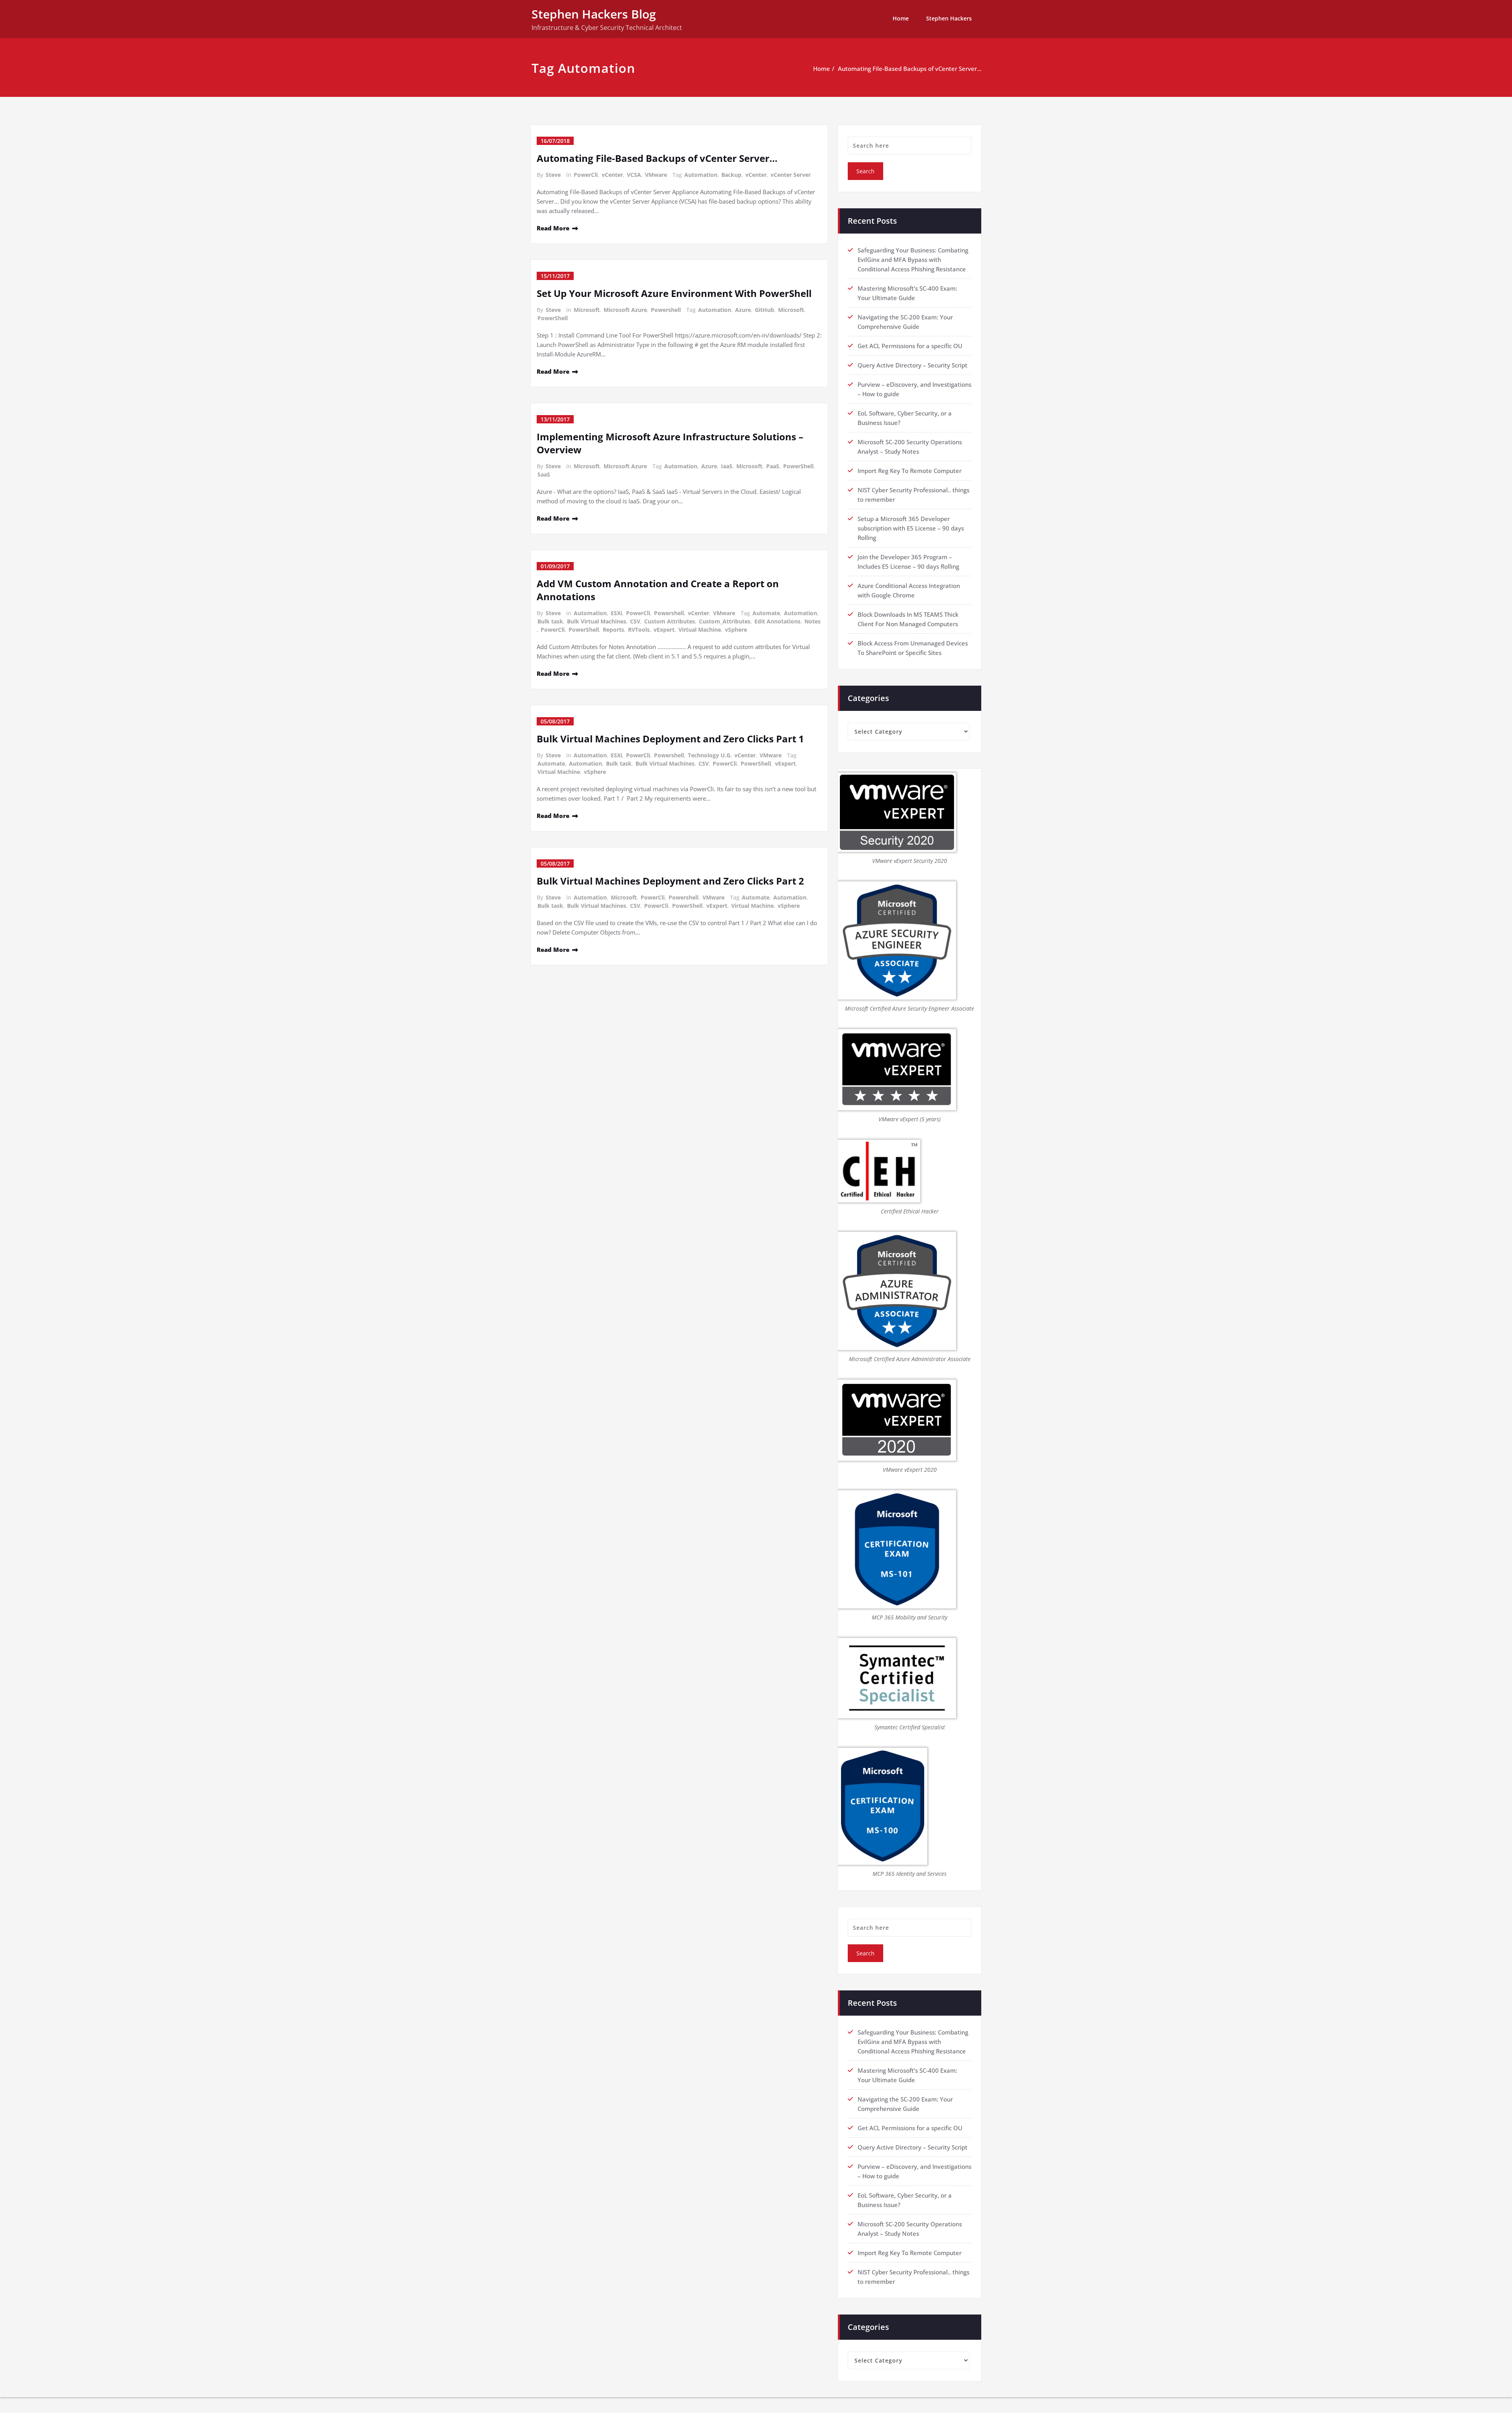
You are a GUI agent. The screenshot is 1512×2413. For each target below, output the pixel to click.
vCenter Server (791, 175)
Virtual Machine (700, 630)
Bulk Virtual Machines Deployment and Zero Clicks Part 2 (670, 881)
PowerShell (553, 318)
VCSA (634, 175)
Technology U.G (709, 755)
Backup (731, 175)
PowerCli (586, 175)
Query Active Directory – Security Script (913, 365)
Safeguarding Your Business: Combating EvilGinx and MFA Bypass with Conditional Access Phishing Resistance (913, 260)
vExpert (664, 630)
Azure (743, 310)
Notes (813, 621)
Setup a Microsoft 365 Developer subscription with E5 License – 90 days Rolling (911, 528)
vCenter (612, 175)
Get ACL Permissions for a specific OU (910, 346)
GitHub (764, 310)
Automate (766, 613)
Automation (701, 175)
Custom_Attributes (725, 621)
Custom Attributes (670, 621)
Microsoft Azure (625, 310)
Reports (613, 630)
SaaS (544, 474)
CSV (635, 621)
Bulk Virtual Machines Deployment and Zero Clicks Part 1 (670, 739)
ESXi (616, 613)
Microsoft (587, 310)
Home (901, 18)
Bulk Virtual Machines (597, 621)
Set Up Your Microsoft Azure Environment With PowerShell (674, 293)
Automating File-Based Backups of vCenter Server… (910, 69)
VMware (656, 175)
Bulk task (550, 621)
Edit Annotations (777, 621)
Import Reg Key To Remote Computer (910, 471)
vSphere (736, 630)
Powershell (666, 310)
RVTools (639, 630)
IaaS (727, 466)
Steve (553, 175)
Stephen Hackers (949, 18)
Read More (553, 228)
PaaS (773, 466)
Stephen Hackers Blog (594, 14)
